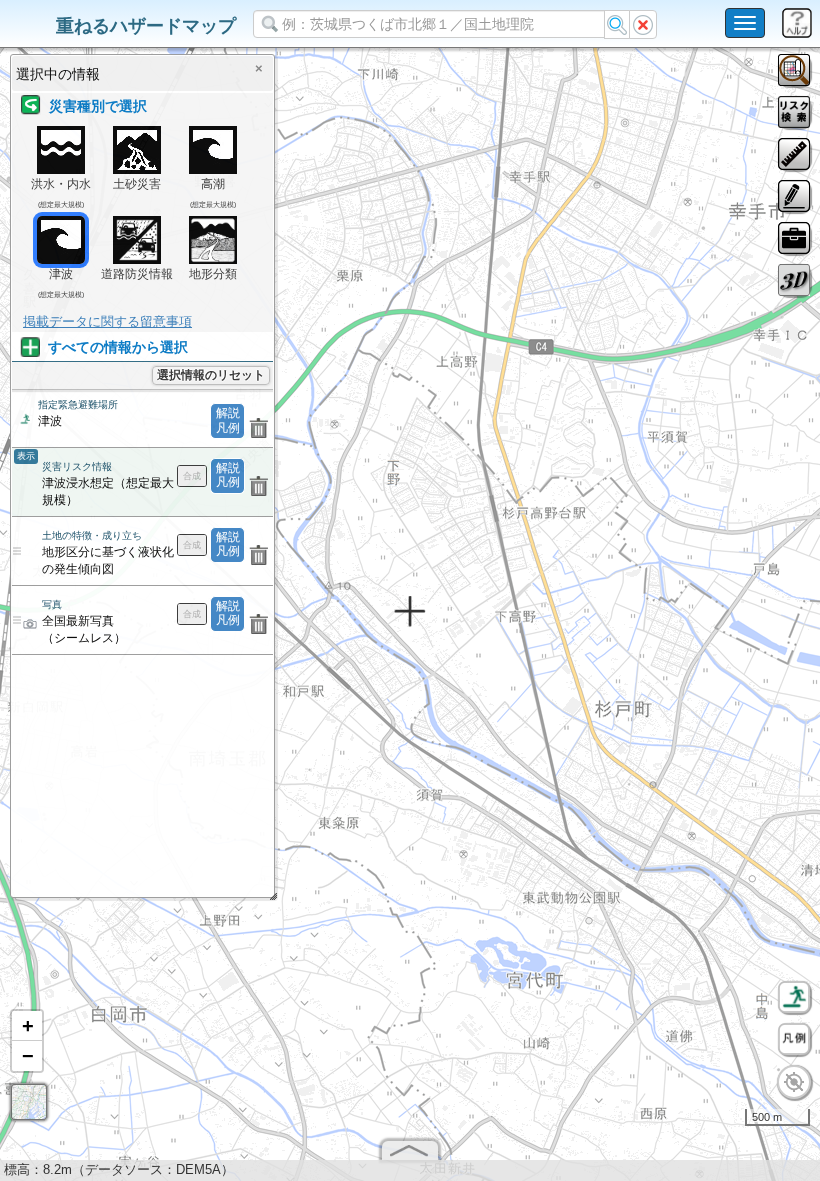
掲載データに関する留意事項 (107, 321)
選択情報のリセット (211, 375)
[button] (27, 1026)
